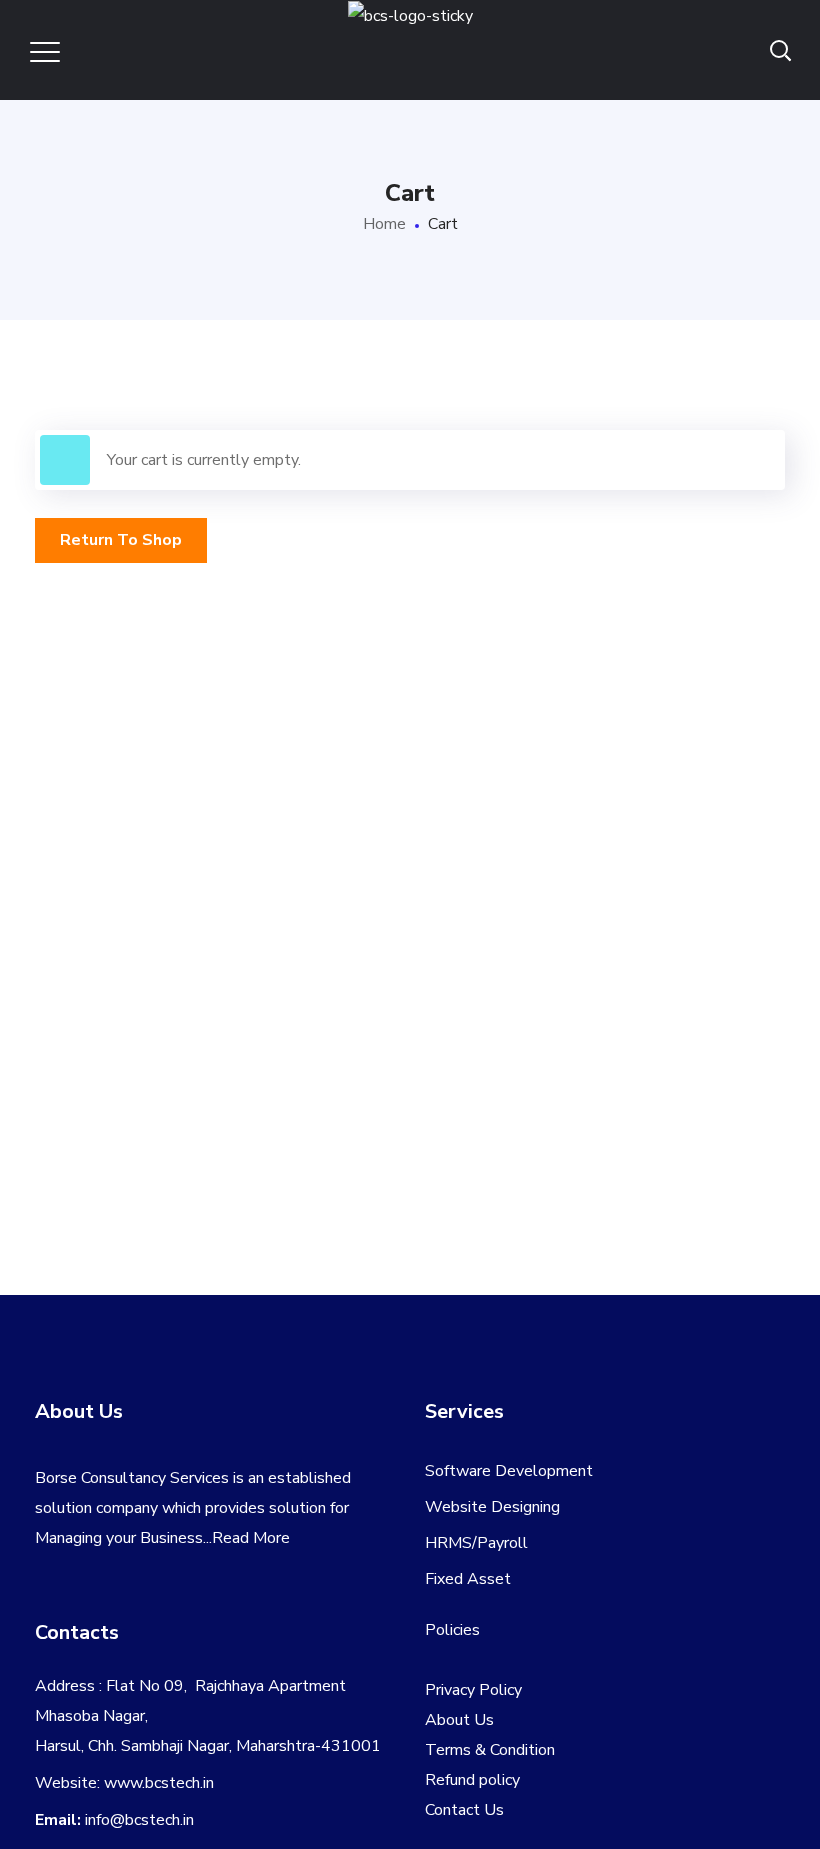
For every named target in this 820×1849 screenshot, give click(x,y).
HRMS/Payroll (476, 1543)
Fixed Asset (468, 1579)
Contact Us (464, 1810)
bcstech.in (179, 1783)
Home (384, 224)
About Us (459, 1720)
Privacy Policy (473, 1690)
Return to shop (121, 540)
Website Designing (492, 1507)
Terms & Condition (490, 1750)
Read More (251, 1538)
